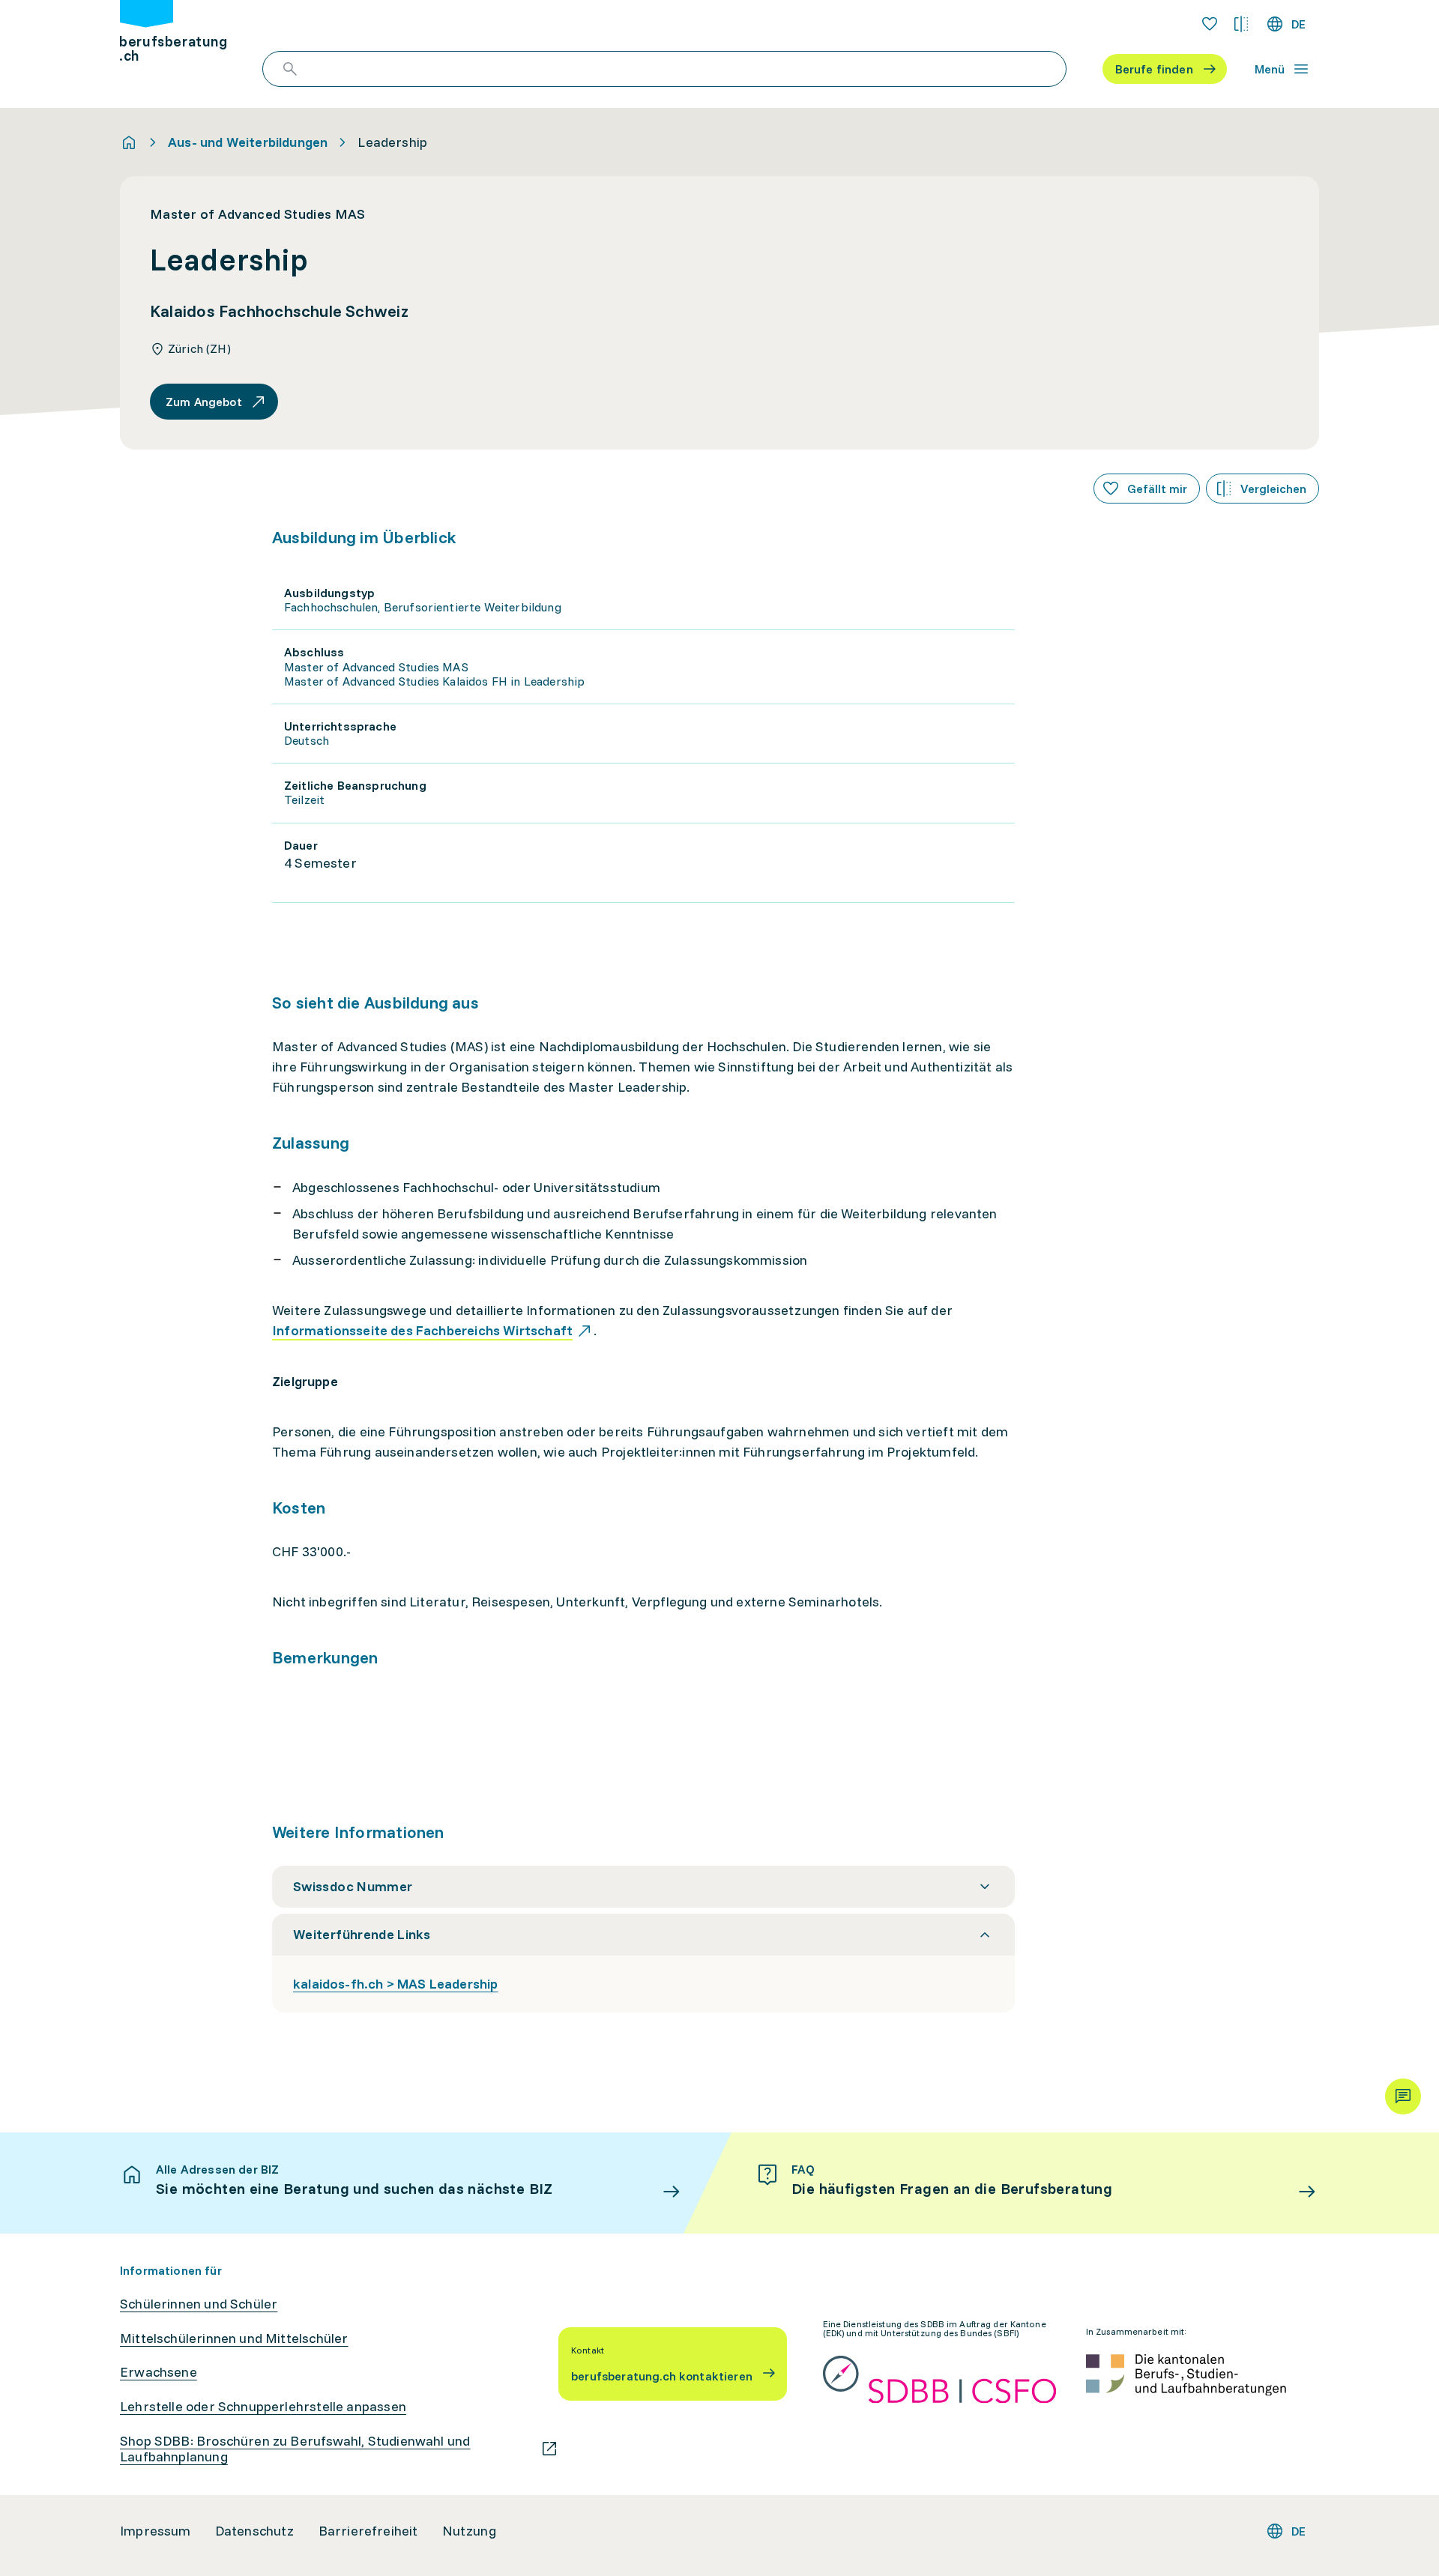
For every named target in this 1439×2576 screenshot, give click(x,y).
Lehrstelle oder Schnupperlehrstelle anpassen (263, 2407)
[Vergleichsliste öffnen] (1241, 24)
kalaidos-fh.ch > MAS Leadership (396, 1984)
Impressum (156, 2531)
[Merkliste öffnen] (1210, 24)
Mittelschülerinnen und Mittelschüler (234, 2338)
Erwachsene (159, 2372)
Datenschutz (255, 2531)
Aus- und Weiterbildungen (248, 142)
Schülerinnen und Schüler (199, 2304)
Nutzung (469, 2531)
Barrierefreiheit (368, 2531)
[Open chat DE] (1403, 2096)
